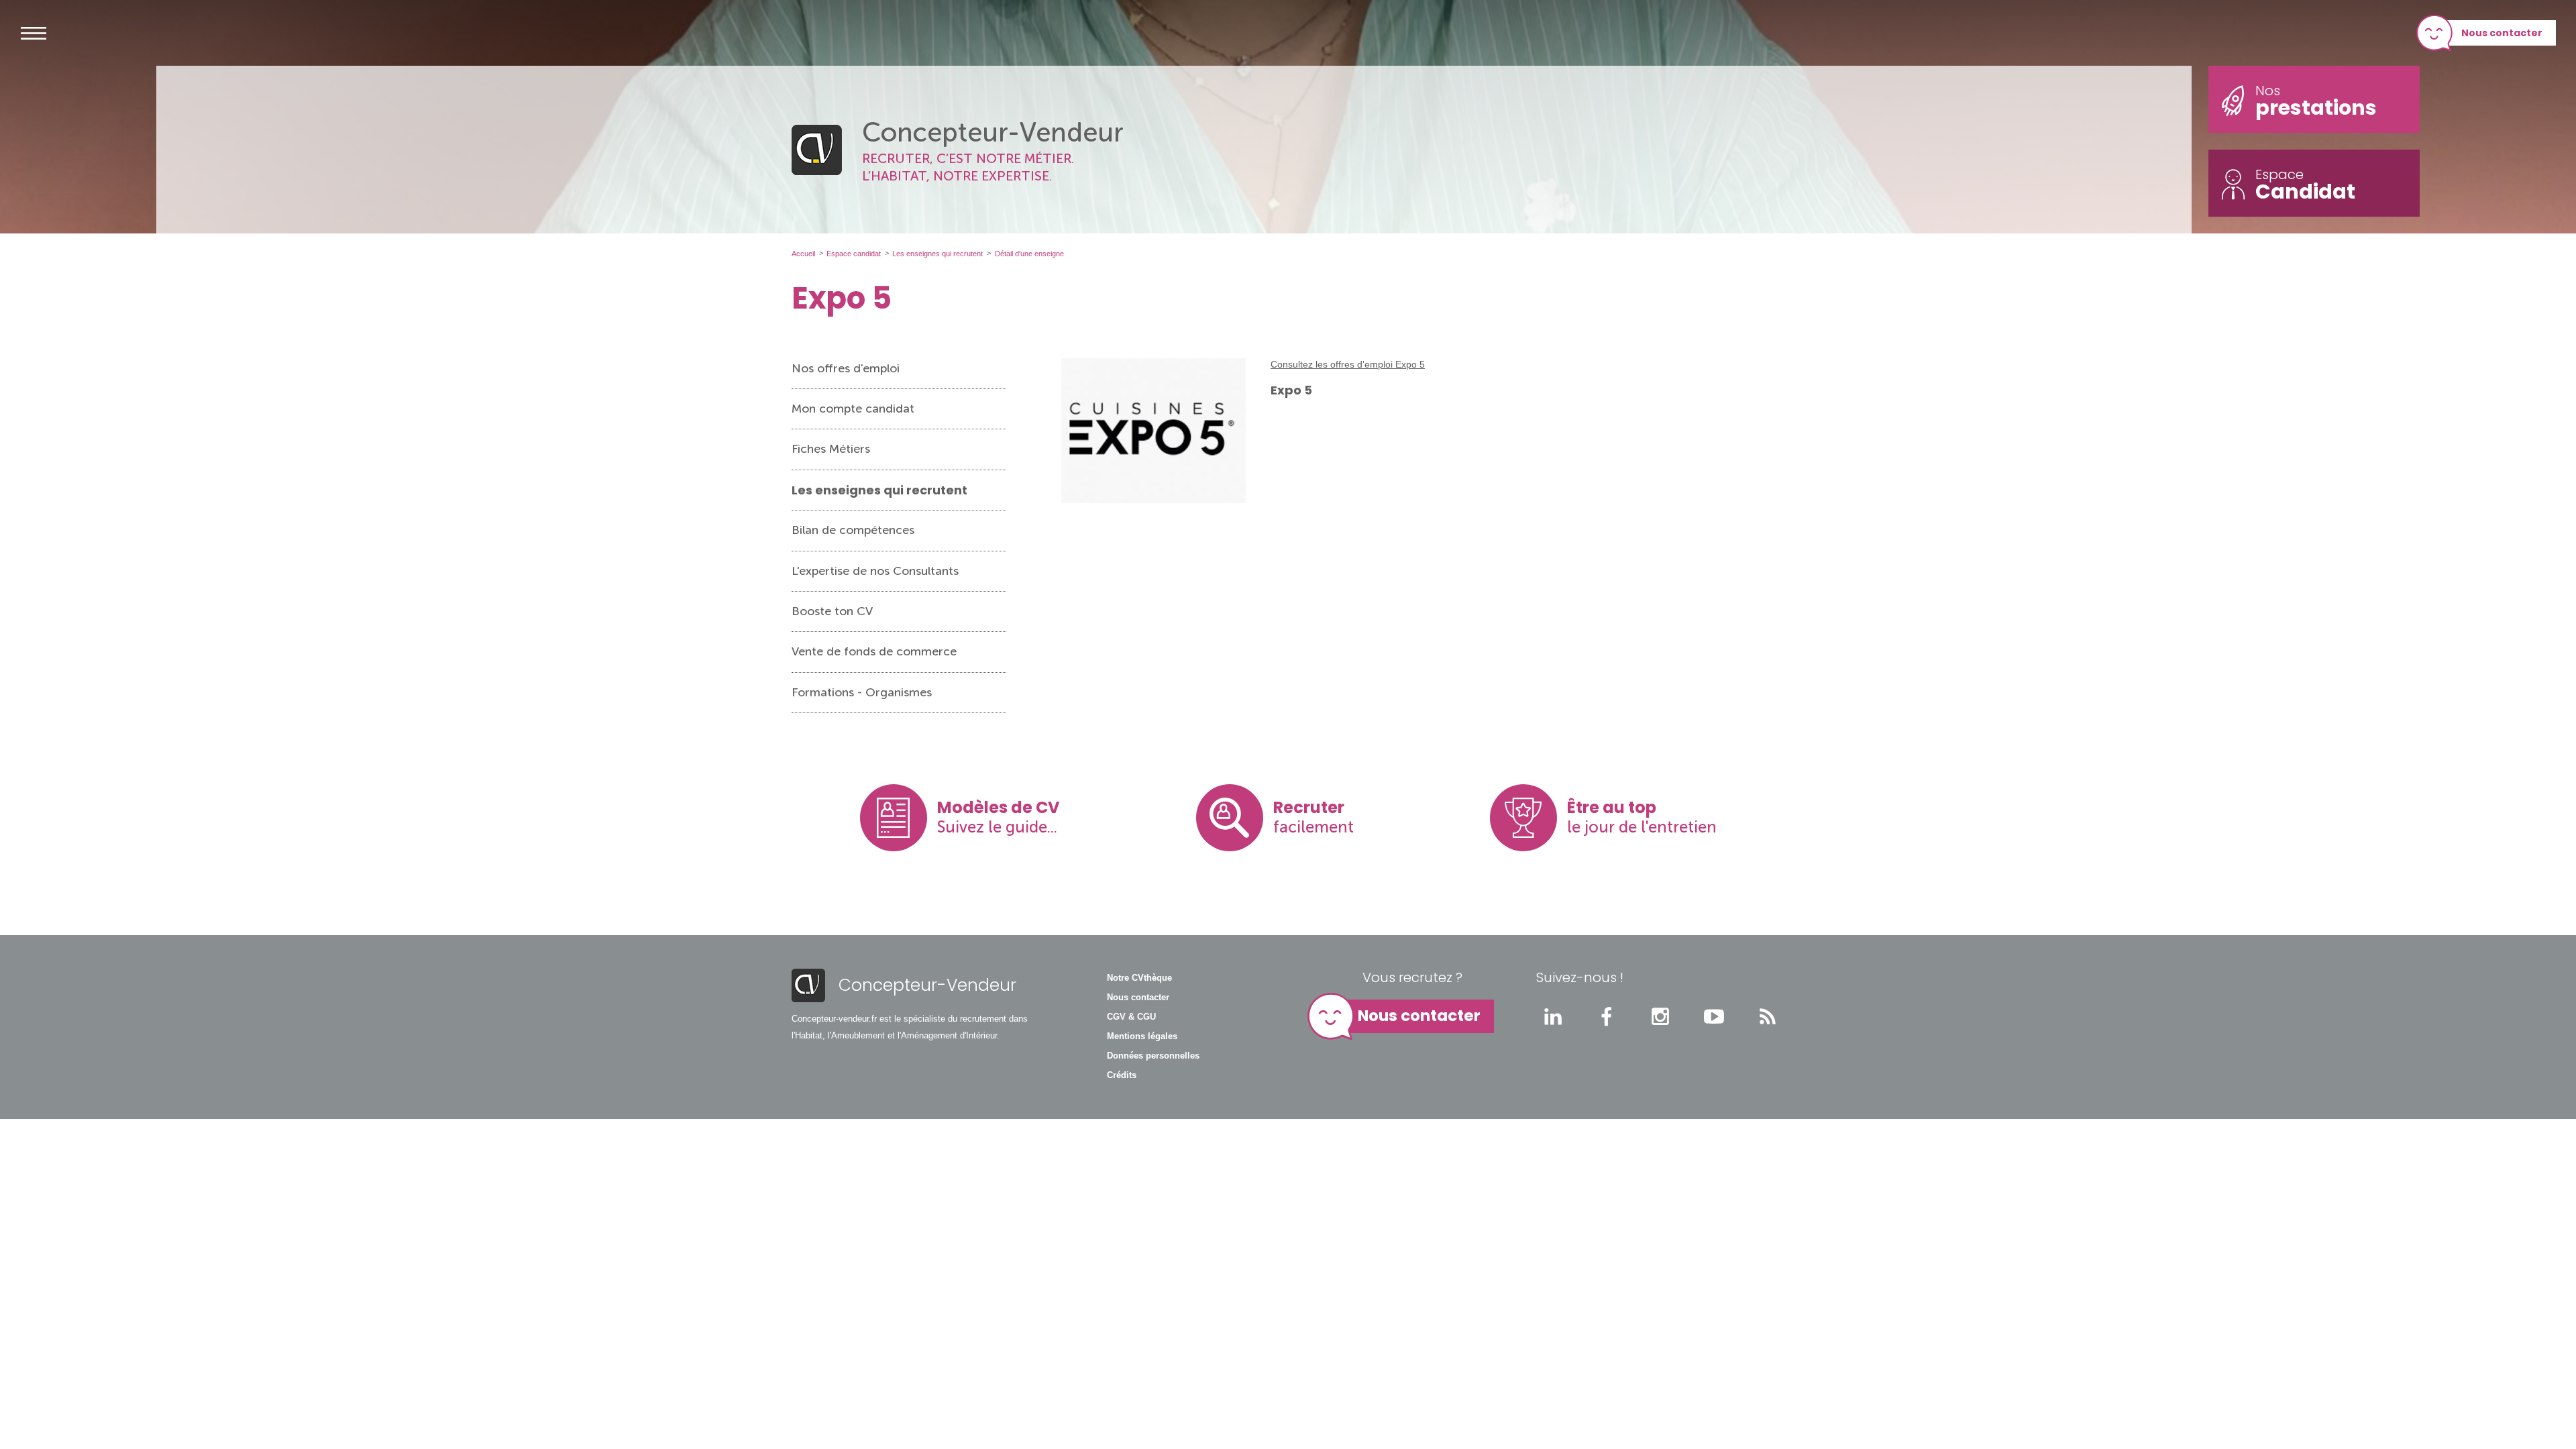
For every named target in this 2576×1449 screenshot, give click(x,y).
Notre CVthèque (1139, 978)
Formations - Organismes (862, 692)
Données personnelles (1153, 1056)
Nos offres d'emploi (846, 368)
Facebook (1607, 1016)
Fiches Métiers (831, 449)
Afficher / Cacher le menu (34, 33)
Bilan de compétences (853, 530)
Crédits (1122, 1075)
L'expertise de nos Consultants (875, 571)
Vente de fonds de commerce (874, 651)
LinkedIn (1553, 1016)
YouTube (1714, 1016)
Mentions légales (1142, 1036)
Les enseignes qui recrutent (879, 490)
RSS (1768, 1016)
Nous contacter (2502, 33)
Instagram (1660, 1016)
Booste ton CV (832, 611)
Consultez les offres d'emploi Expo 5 (1348, 364)
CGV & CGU (1131, 1017)
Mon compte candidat (853, 409)
